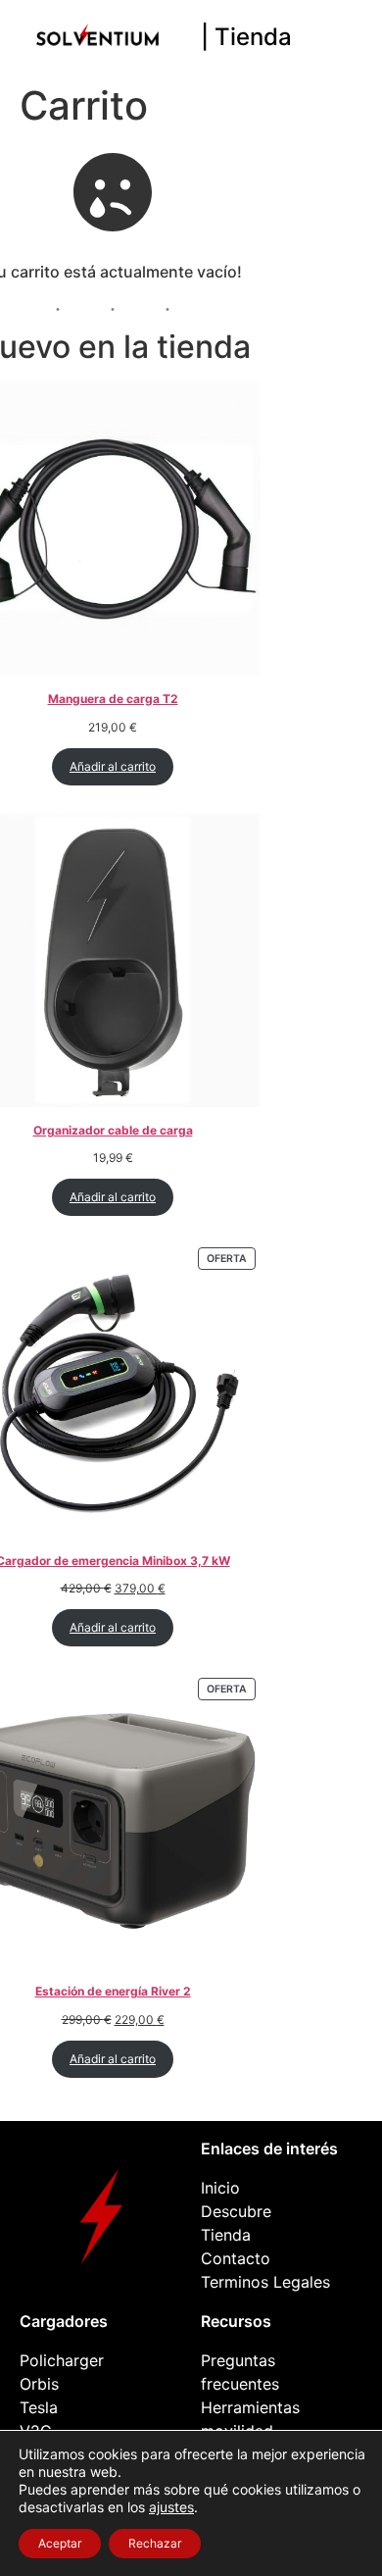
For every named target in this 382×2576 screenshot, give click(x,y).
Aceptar (60, 2543)
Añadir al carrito (113, 766)
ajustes (171, 2507)
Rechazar (155, 2543)
